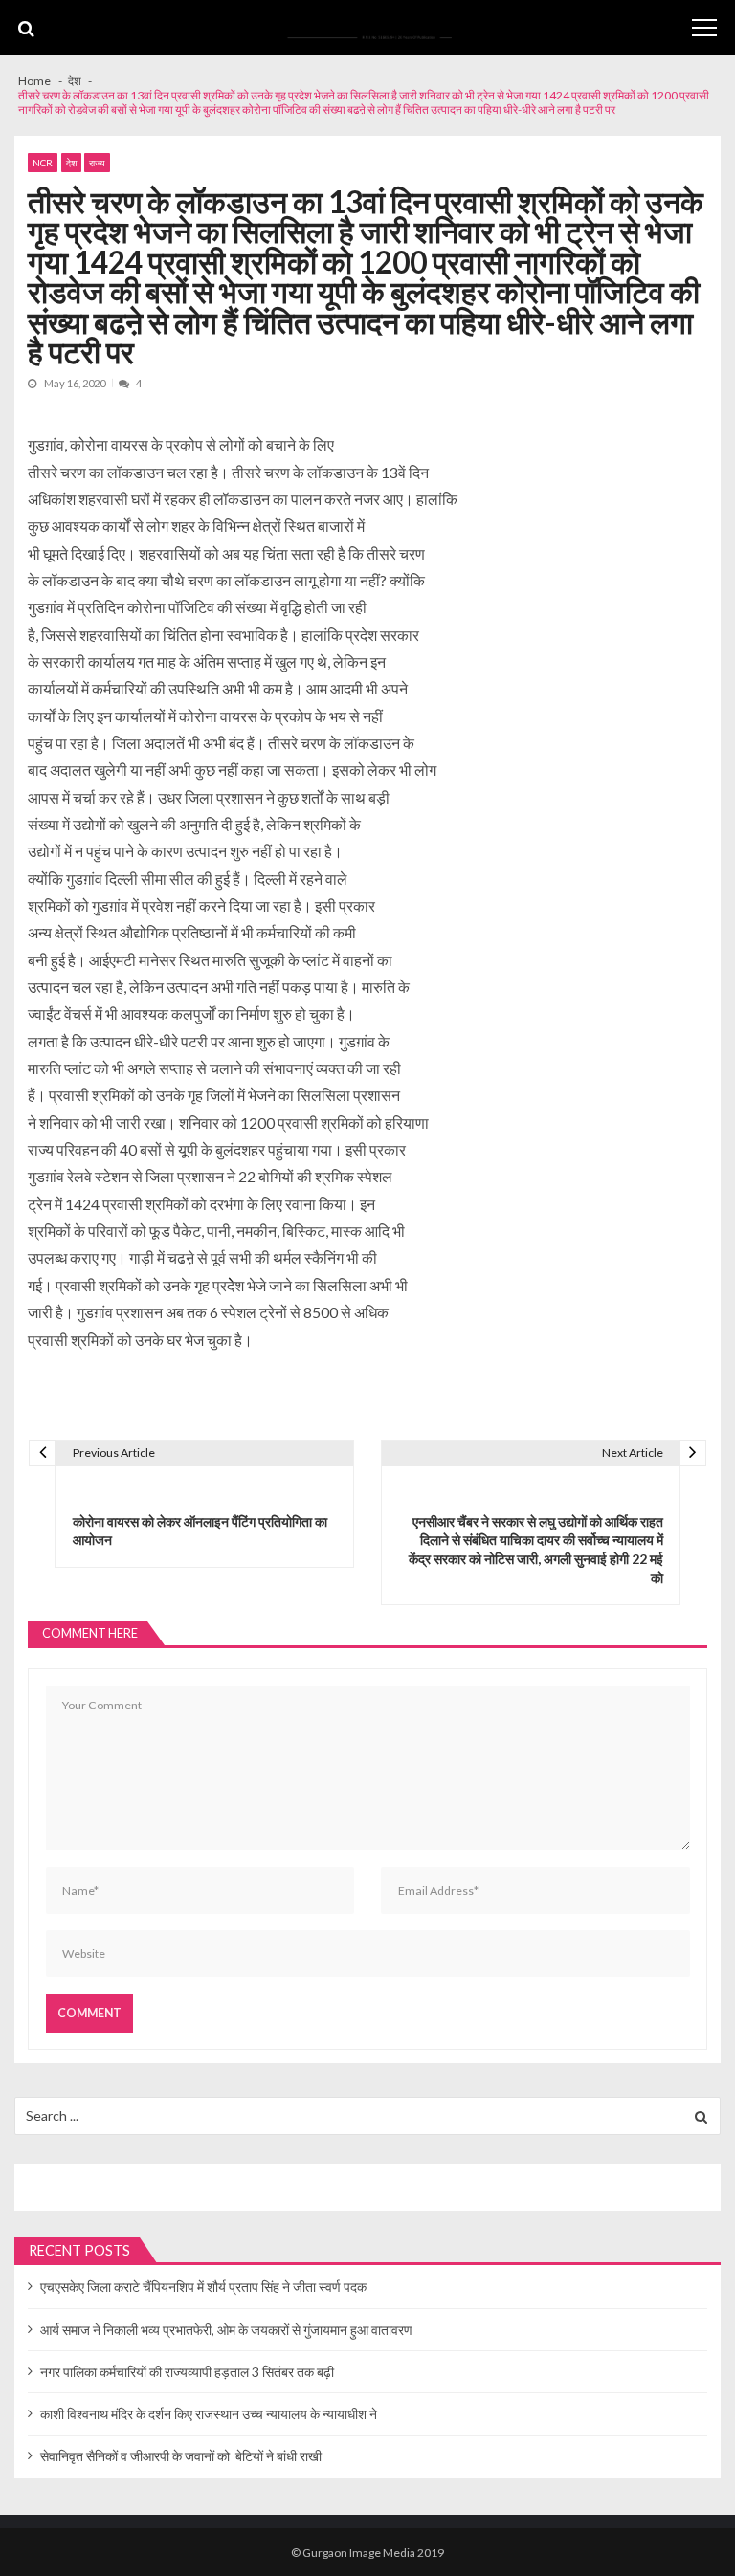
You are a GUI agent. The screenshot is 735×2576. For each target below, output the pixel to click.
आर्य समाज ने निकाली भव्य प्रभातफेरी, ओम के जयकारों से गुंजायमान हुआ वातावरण (226, 2330)
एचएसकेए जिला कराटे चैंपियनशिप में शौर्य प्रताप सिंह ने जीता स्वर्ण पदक (203, 2287)
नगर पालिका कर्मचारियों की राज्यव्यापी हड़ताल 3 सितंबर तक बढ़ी (187, 2372)
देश (71, 163)
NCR (43, 163)
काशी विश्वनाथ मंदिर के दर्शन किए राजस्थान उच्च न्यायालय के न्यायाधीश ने (209, 2414)
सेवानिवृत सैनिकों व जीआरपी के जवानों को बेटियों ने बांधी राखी (181, 2456)
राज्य (97, 163)
